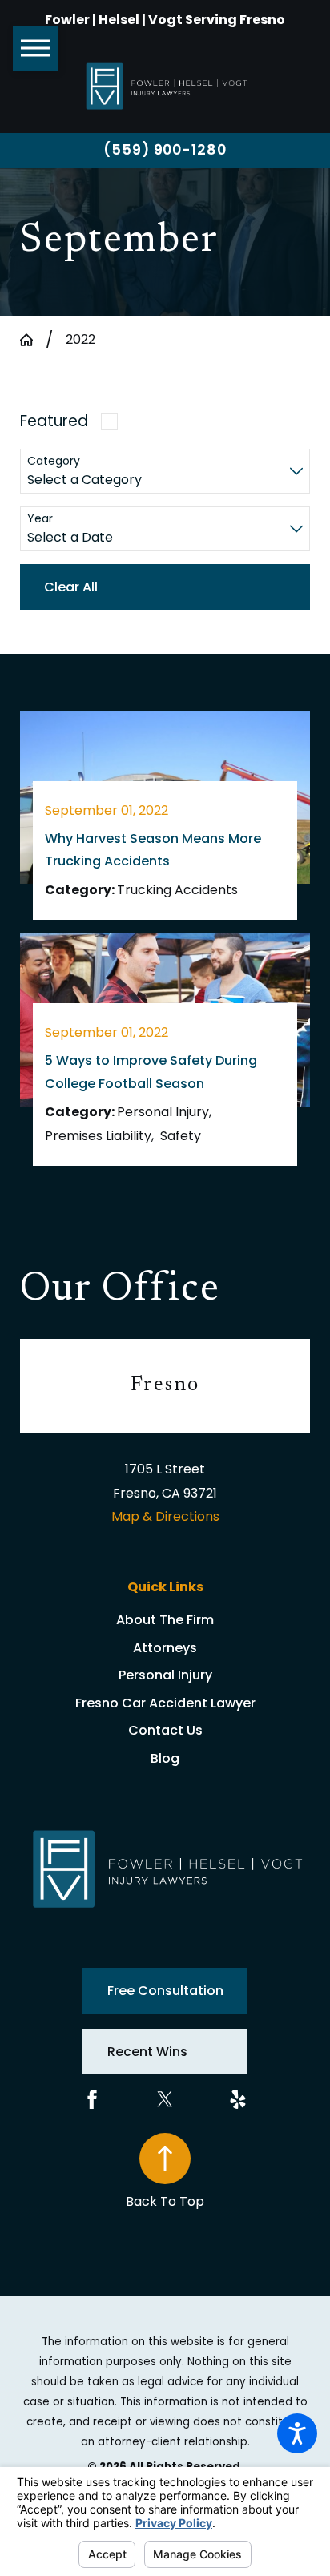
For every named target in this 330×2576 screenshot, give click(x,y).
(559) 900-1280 (165, 149)
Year (40, 519)
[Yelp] (238, 2099)
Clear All (71, 587)
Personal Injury (165, 1675)
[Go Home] (33, 340)
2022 (80, 339)
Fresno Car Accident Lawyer (165, 1703)
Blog (165, 1758)
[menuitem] (165, 1620)
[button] (297, 2433)
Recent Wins (147, 2052)
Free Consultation (165, 1991)
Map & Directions (165, 1516)
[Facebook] (92, 2099)
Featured (54, 421)
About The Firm (165, 1620)
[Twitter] (165, 2099)
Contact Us (165, 1730)
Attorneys (165, 1648)
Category (54, 461)
